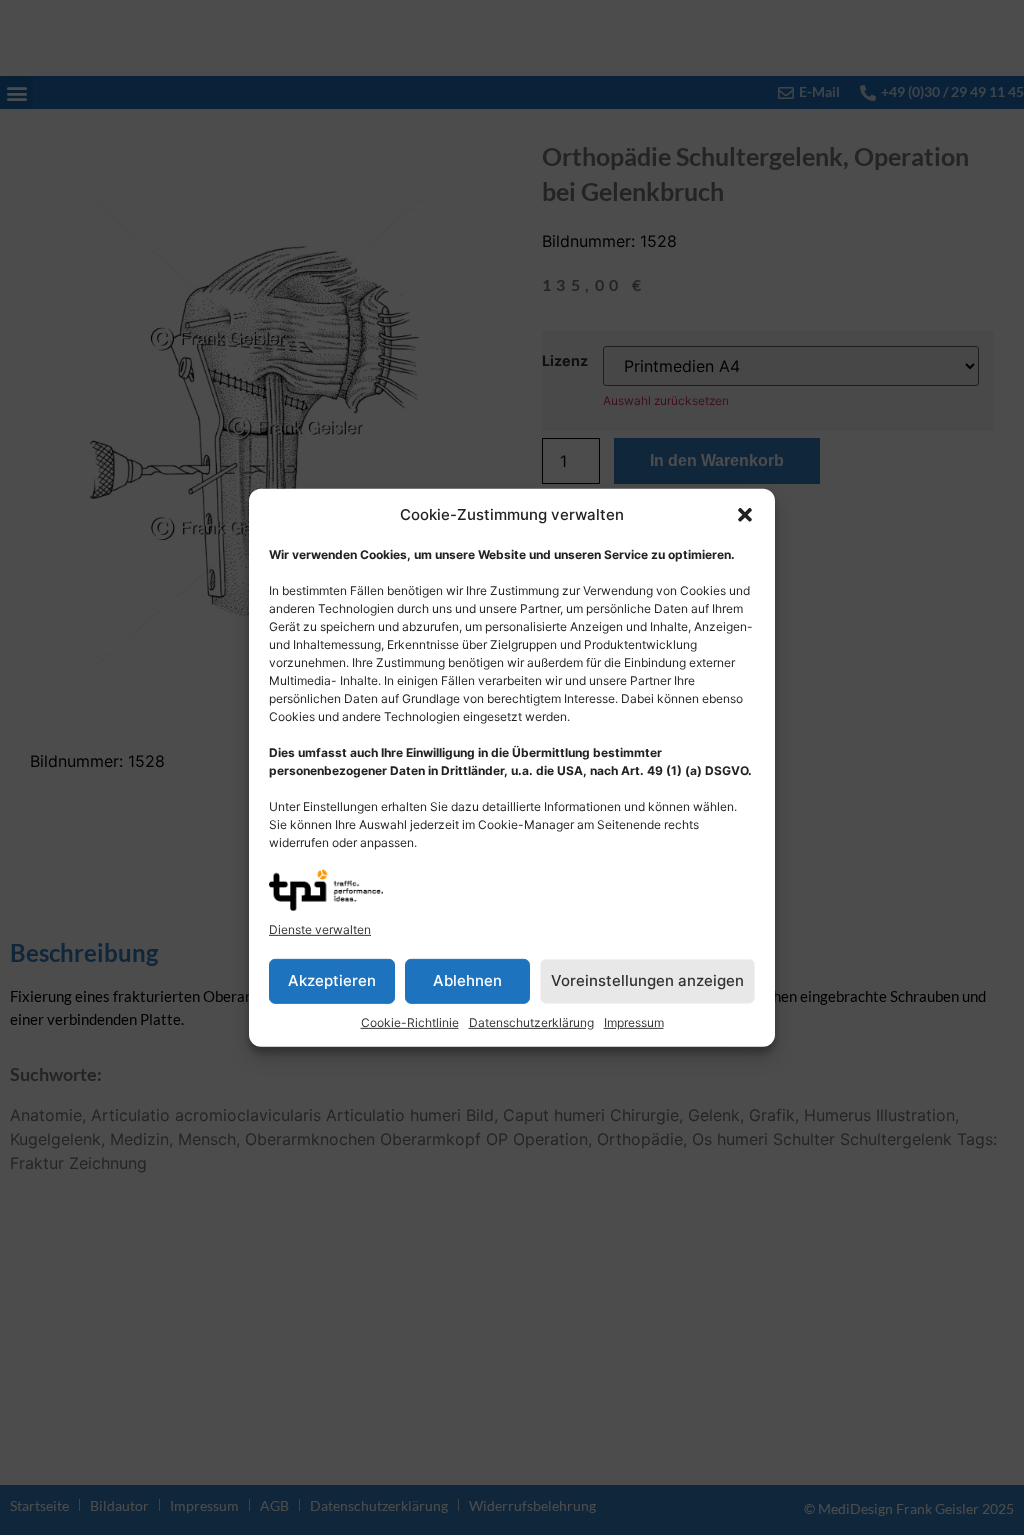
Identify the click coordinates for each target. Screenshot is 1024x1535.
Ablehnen (467, 980)
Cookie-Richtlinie (410, 1022)
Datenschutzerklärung (531, 1022)
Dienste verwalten (320, 929)
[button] (745, 515)
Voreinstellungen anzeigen (647, 980)
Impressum (634, 1022)
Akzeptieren (332, 980)
